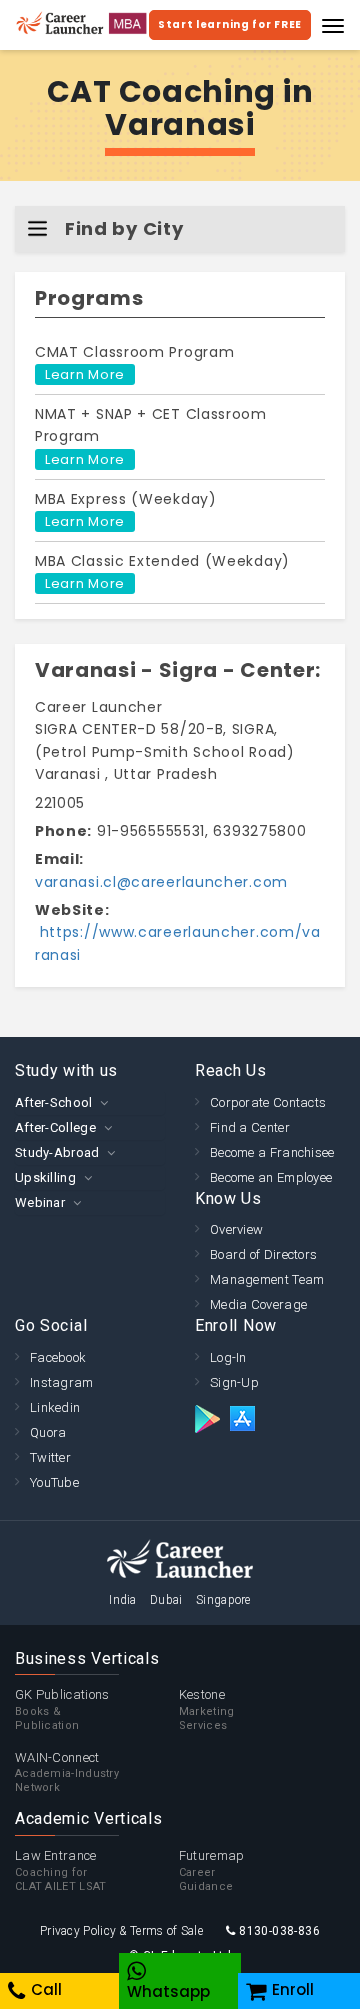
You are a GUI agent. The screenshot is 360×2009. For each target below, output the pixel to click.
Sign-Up (234, 1382)
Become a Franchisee (272, 1152)
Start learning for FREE (230, 24)
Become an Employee (271, 1177)
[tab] (90, 1102)
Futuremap (212, 1870)
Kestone (207, 1709)
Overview (236, 1229)
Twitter (50, 1457)
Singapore (223, 1600)
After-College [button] (55, 1127)
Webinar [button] (40, 1202)
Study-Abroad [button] (57, 1152)
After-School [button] (54, 1102)
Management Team (267, 1279)
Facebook (58, 1357)
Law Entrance (61, 1870)
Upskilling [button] (45, 1177)
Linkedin (55, 1407)
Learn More (85, 374)
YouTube (54, 1482)
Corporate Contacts (268, 1102)
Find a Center (250, 1127)
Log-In (228, 1357)
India (123, 1600)
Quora (48, 1432)
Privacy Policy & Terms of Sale (121, 1931)
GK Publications (62, 1709)
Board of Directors (263, 1254)
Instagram (62, 1382)
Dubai (166, 1600)
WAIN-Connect (67, 1772)
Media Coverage (258, 1304)
